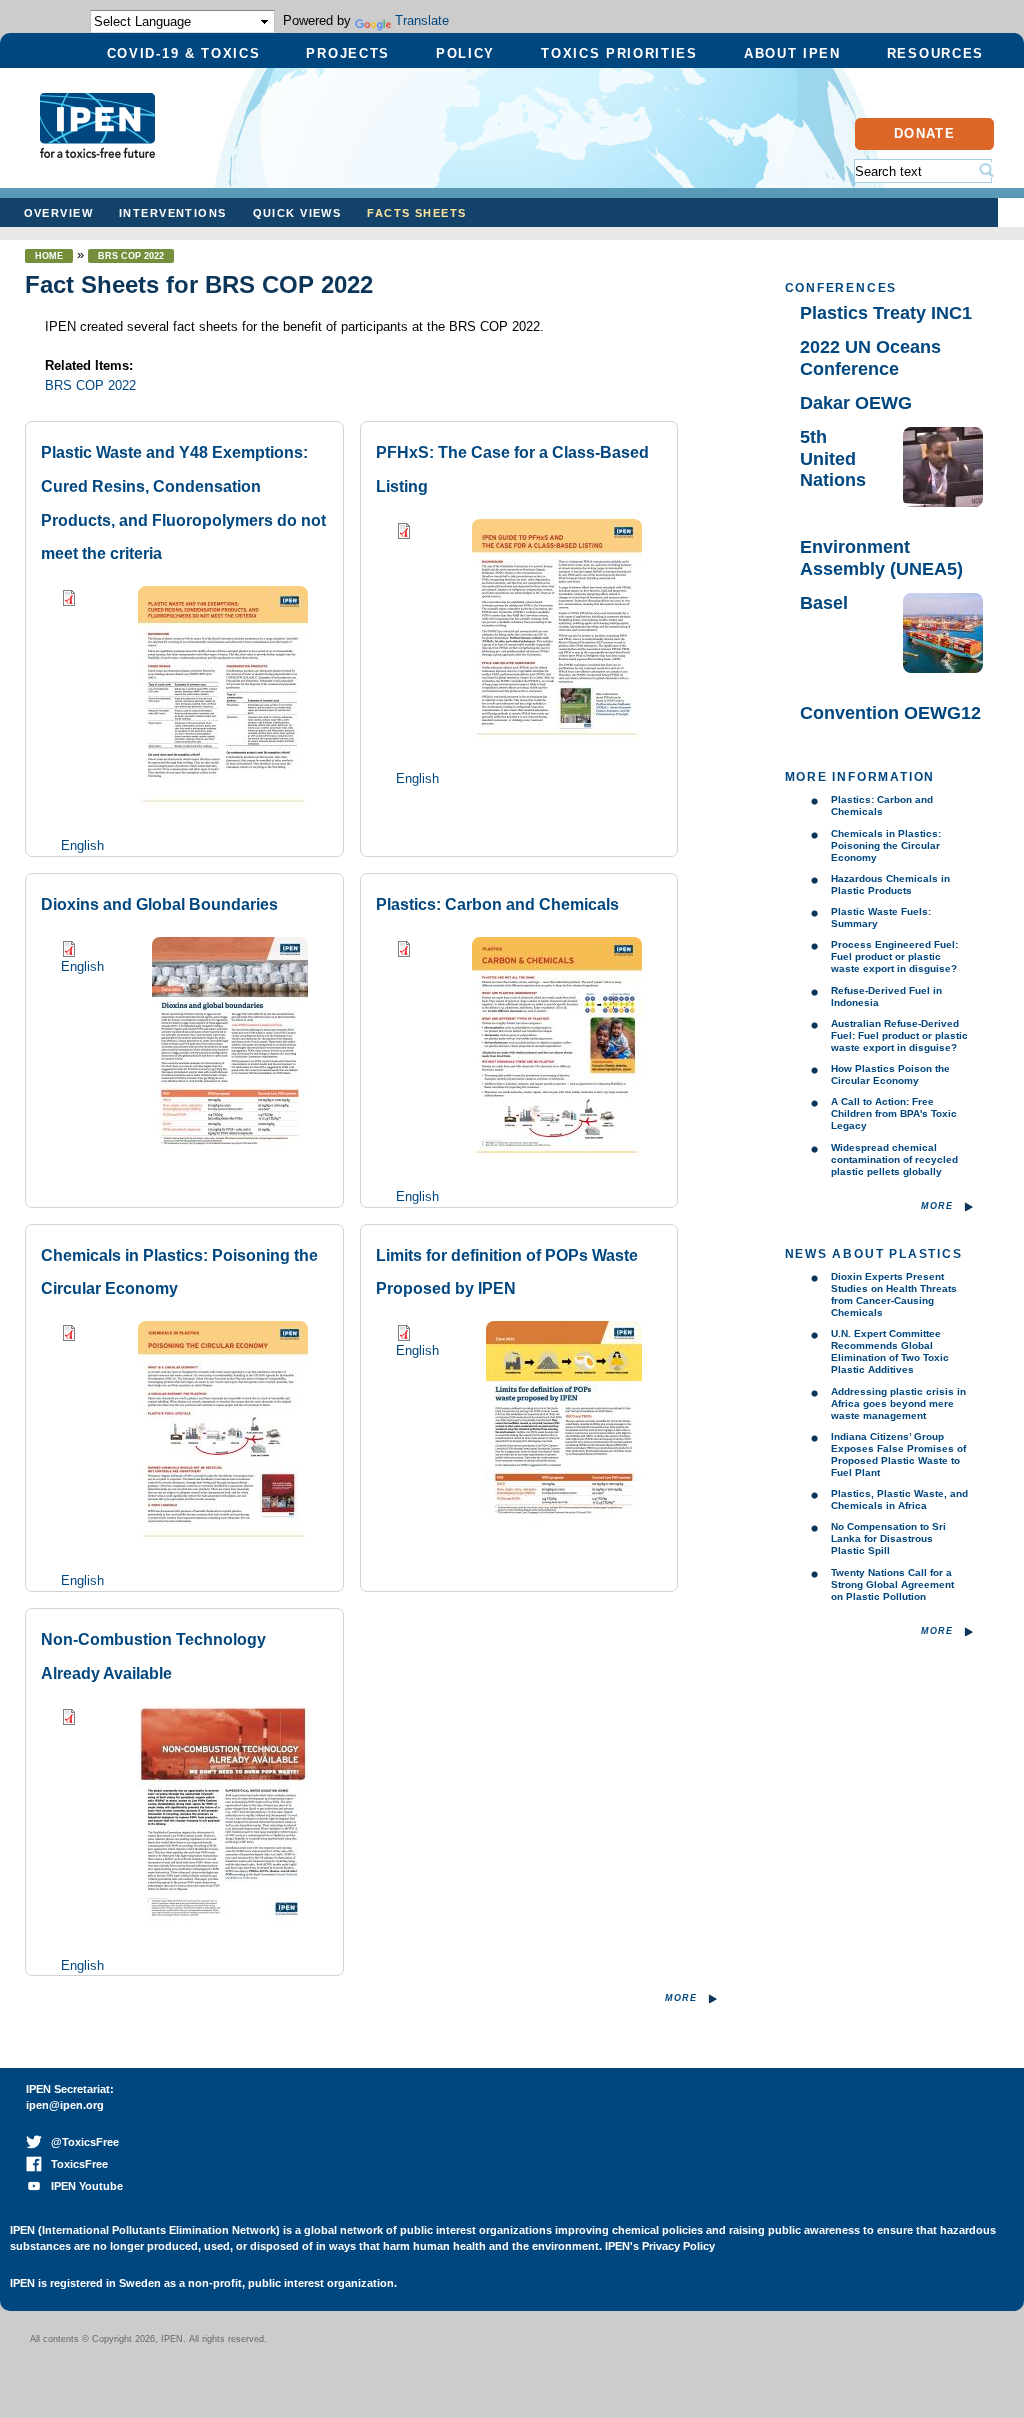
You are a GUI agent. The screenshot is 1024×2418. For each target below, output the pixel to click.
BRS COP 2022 (131, 256)
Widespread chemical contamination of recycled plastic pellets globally (894, 1159)
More (681, 1998)
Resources (935, 53)
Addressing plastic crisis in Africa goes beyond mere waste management (898, 1403)
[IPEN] (97, 148)
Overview (58, 213)
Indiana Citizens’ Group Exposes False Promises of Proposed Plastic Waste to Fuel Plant (898, 1454)
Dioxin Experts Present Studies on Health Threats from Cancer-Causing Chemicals (894, 1294)
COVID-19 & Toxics (184, 53)
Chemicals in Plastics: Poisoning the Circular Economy (886, 845)
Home (49, 256)
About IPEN (792, 53)
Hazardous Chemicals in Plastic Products (890, 884)
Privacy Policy (678, 2246)
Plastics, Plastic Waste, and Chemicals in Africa (899, 1499)
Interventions (173, 213)
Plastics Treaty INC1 (886, 313)
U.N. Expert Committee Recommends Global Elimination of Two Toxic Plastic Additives (890, 1351)
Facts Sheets (416, 213)
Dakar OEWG (856, 403)
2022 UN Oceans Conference (870, 358)
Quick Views (297, 213)
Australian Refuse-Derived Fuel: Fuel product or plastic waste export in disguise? (899, 1035)
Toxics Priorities (619, 53)
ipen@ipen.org (65, 2105)
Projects (348, 53)
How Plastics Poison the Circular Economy (890, 1074)
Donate (924, 133)
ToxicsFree (75, 2164)
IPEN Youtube (82, 2186)
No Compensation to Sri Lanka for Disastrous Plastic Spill (888, 1538)
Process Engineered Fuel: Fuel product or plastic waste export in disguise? (894, 956)
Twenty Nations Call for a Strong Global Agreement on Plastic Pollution (892, 1584)
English (82, 845)
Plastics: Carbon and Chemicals (497, 904)
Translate (422, 20)
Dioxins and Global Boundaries (159, 904)
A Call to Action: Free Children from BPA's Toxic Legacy (894, 1113)
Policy (465, 53)
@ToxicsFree (80, 2142)
